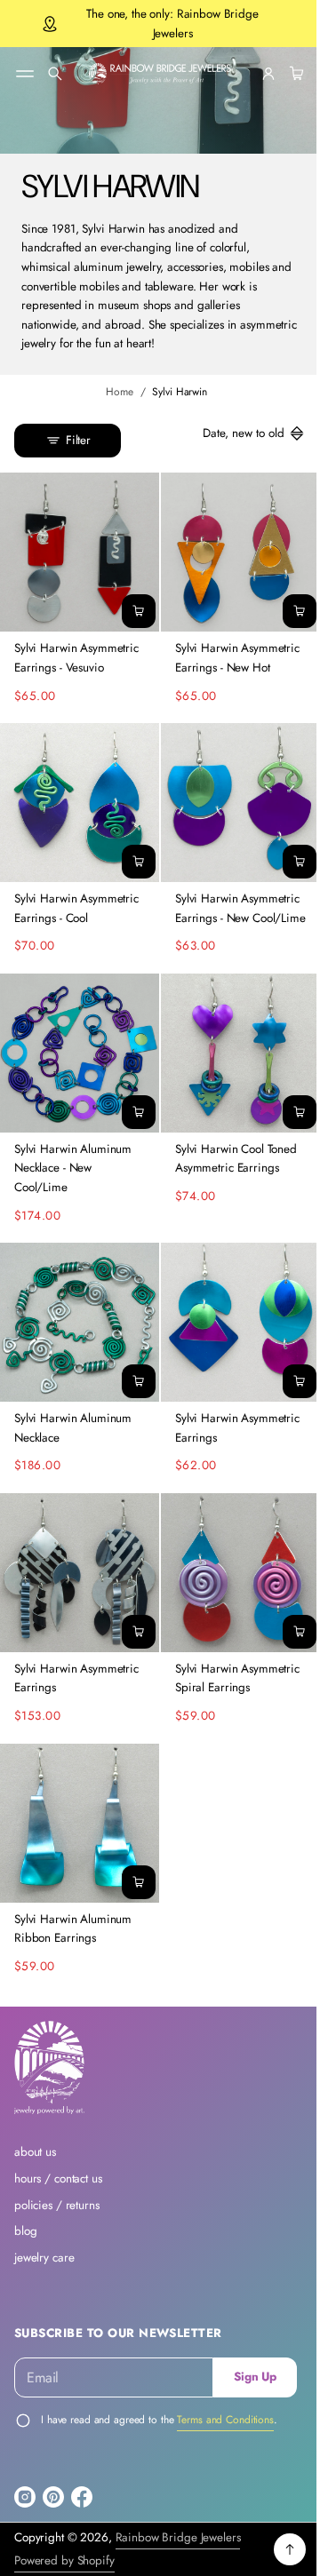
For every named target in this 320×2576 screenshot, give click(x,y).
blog (25, 2249)
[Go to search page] (55, 74)
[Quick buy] (132, 605)
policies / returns (57, 2222)
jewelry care (44, 2274)
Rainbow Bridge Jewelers (178, 2555)
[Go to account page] (255, 74)
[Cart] (281, 74)
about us (35, 2170)
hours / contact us (58, 2196)
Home (113, 392)
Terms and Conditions (225, 2437)
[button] (55, 74)
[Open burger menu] (25, 74)
